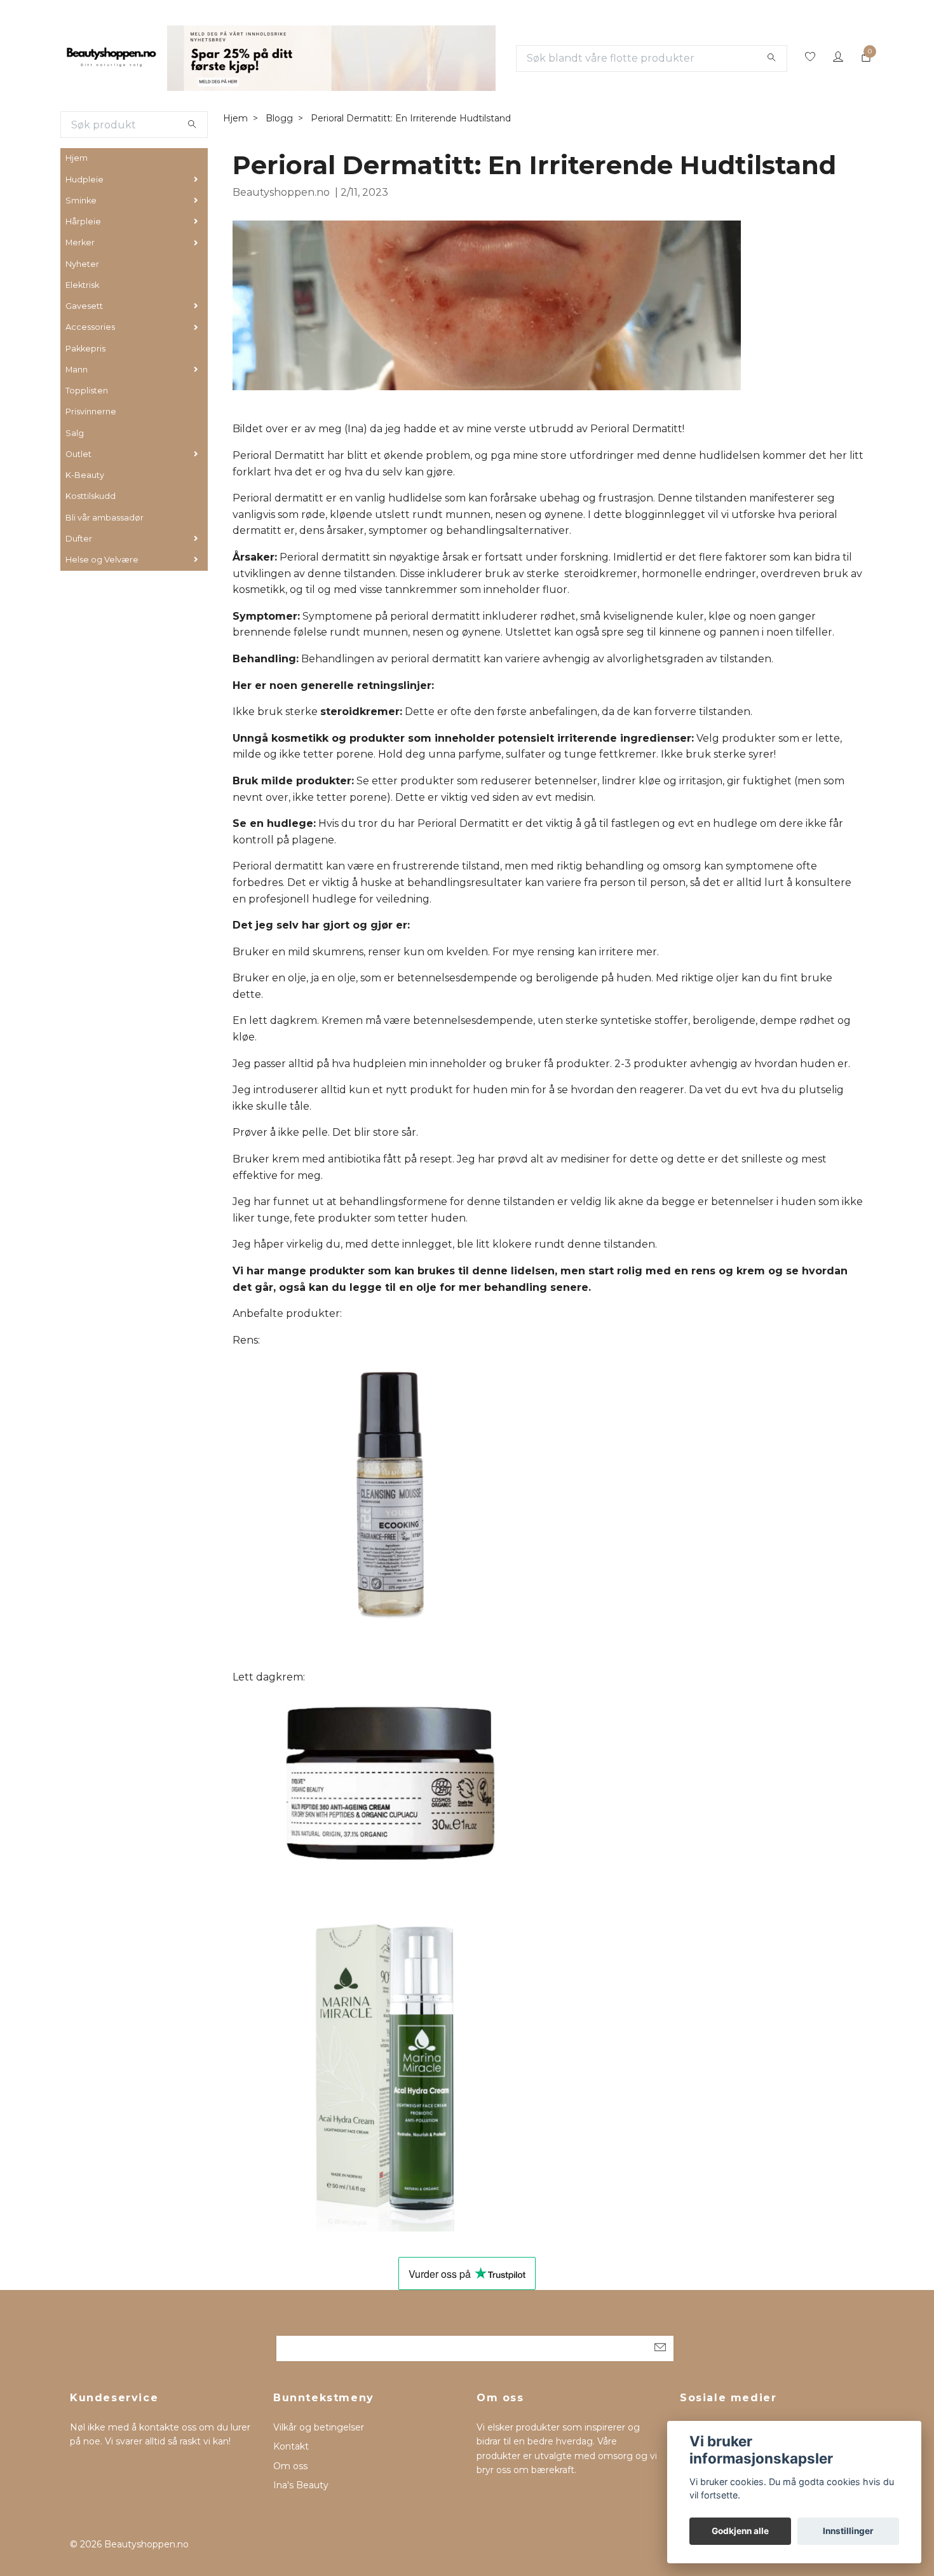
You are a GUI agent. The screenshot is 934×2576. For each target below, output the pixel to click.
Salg (75, 433)
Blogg (279, 118)
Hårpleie (83, 221)
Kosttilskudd (91, 496)
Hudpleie (85, 180)
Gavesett (84, 306)
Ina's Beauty (301, 2485)
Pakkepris (85, 349)
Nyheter (82, 264)
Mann (77, 370)
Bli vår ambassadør (105, 518)
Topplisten (87, 391)
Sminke (81, 201)
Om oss (290, 2466)
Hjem (77, 158)
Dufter (79, 539)
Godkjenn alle (740, 2531)
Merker (80, 242)
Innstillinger (848, 2531)
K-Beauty (85, 475)
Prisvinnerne (91, 412)
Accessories (90, 327)
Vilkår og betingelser (319, 2427)
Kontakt (291, 2446)
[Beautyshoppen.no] (111, 58)
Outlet (78, 454)
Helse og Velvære (102, 560)
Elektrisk (82, 285)
